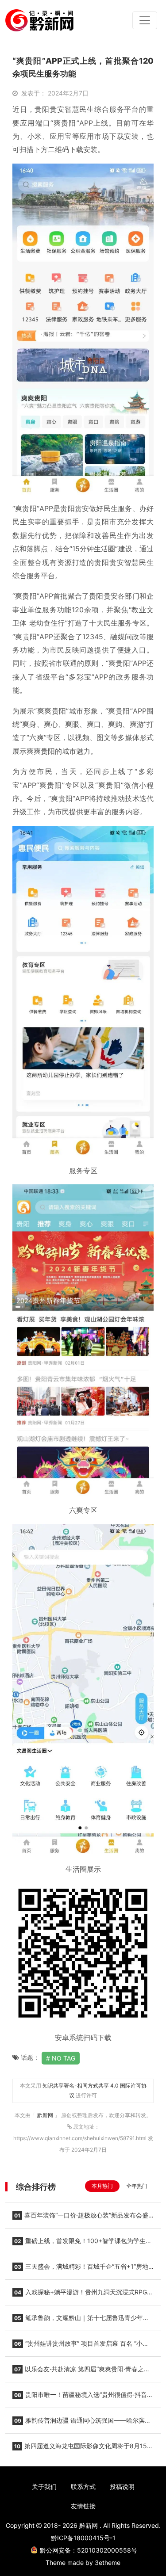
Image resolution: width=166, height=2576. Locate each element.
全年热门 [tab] (137, 2186)
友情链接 (83, 2506)
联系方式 (83, 2486)
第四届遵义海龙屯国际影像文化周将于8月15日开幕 (83, 2449)
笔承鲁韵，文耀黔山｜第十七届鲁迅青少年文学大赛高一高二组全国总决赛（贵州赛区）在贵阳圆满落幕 (81, 2320)
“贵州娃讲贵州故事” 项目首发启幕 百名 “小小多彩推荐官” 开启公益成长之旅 (81, 2346)
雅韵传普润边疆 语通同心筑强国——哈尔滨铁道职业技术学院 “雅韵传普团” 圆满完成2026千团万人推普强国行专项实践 (83, 2423)
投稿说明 (122, 2486)
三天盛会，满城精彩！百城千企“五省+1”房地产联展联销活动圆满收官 (80, 2269)
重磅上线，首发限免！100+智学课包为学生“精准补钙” (79, 2244)
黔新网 (46, 2115)
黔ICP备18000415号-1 (83, 2538)
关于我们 (44, 2486)
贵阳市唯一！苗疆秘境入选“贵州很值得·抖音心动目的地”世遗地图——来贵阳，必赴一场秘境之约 (83, 2397)
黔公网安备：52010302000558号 (89, 2550)
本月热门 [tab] (102, 2186)
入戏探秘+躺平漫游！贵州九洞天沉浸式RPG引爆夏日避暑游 (83, 2295)
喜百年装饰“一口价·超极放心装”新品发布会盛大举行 (80, 2218)
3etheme (108, 2563)
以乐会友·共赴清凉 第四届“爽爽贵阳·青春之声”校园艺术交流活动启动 (82, 2372)
